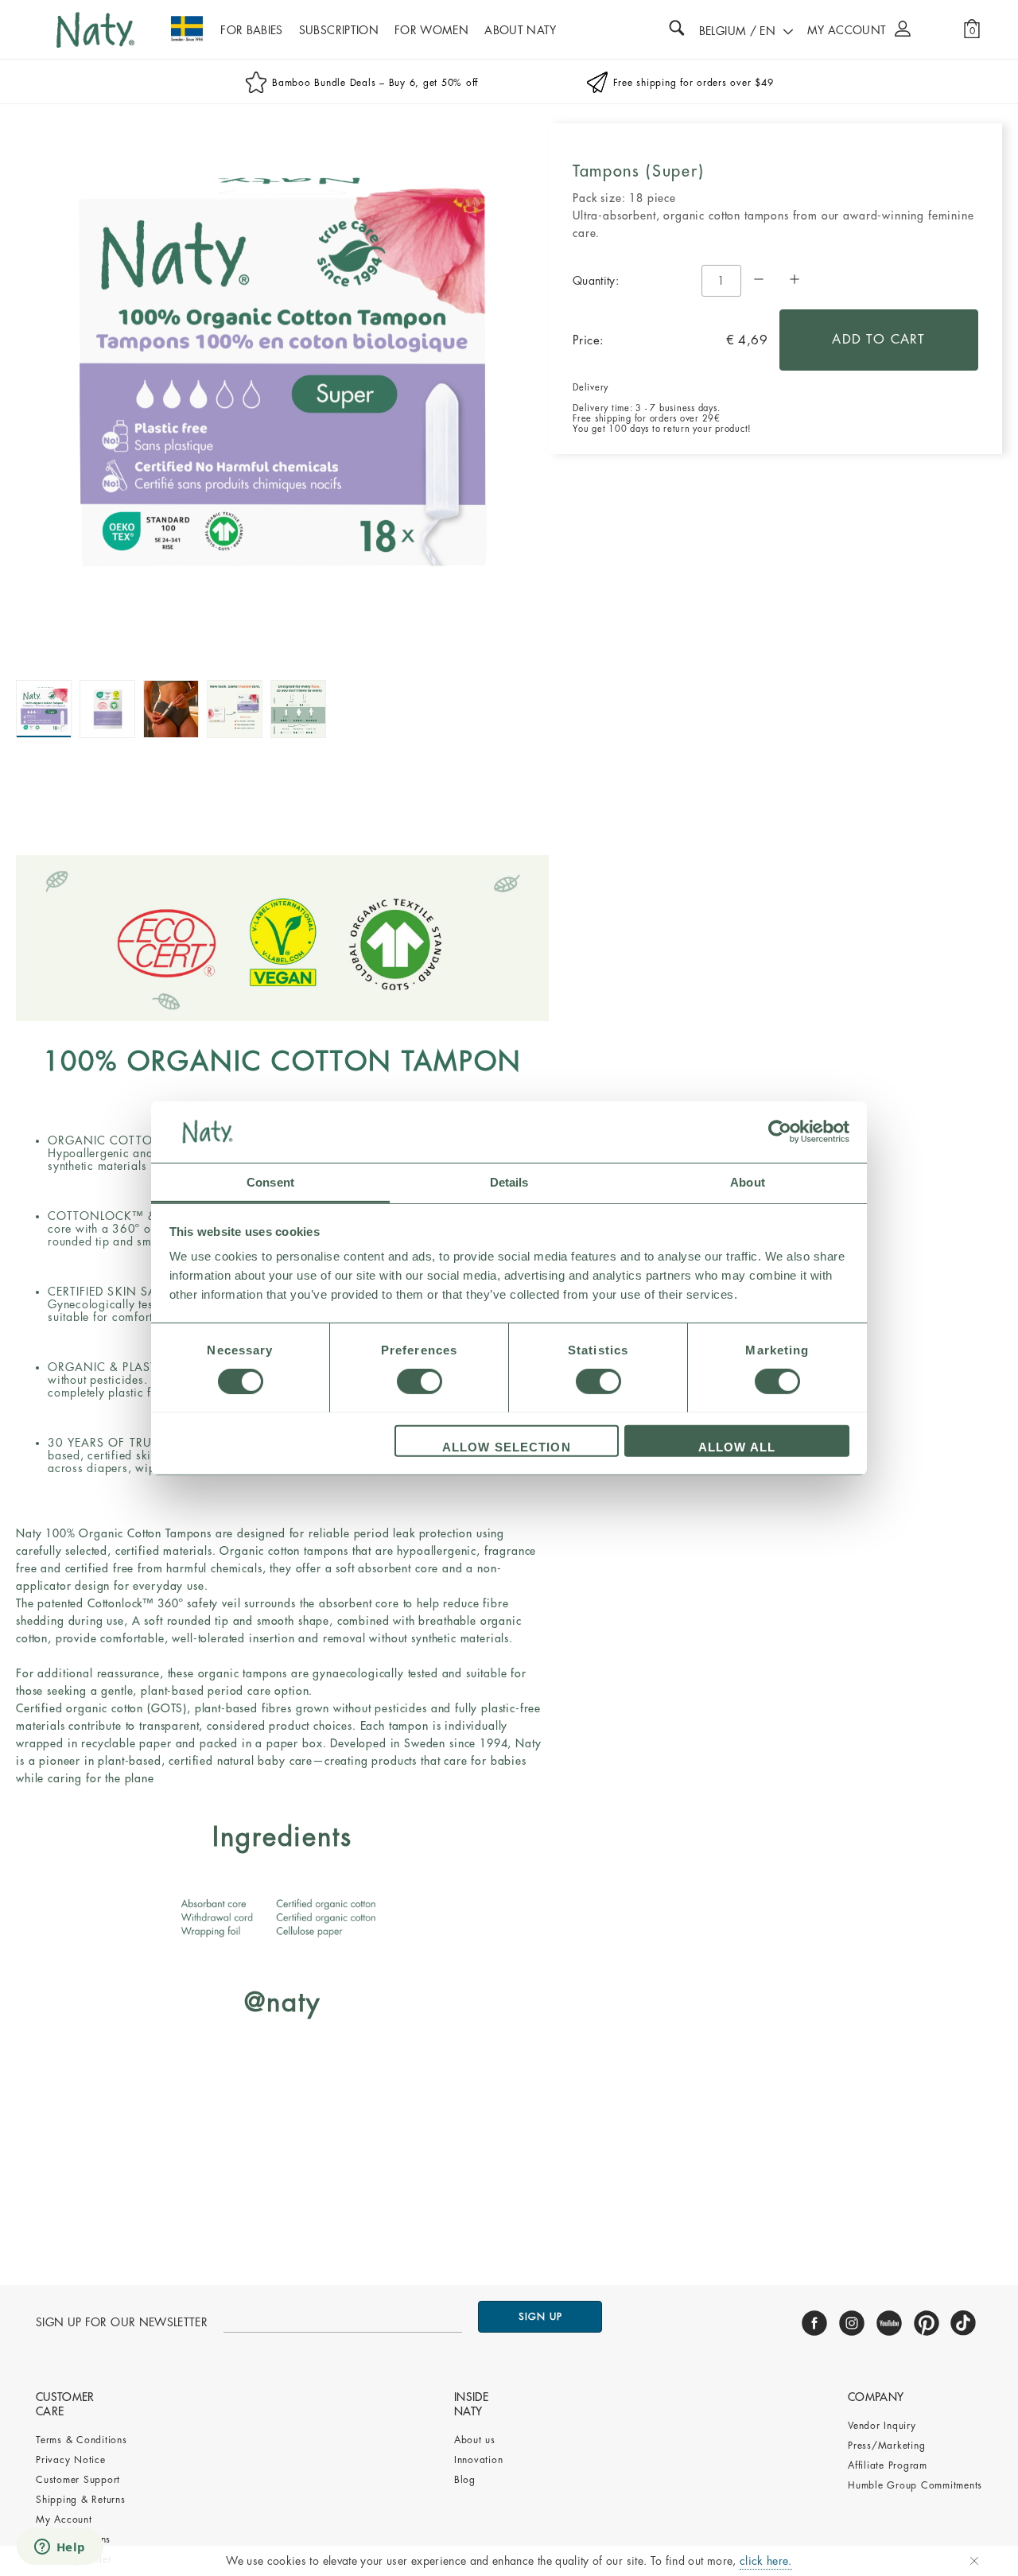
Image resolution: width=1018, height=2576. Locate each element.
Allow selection (507, 1446)
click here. (766, 2561)
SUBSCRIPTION (339, 30)
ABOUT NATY (521, 30)
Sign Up (540, 2317)
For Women (431, 30)
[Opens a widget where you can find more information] (60, 2548)
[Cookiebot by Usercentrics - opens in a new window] (780, 1132)
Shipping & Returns (81, 2500)
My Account (64, 2520)
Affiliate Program (888, 2465)
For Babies (252, 30)
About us (475, 2440)
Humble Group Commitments (915, 2485)
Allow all (737, 1446)
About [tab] (748, 1181)
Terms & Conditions (82, 2440)
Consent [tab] (270, 1181)
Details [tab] (509, 1181)
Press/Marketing (886, 2446)
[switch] (420, 1381)
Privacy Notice (71, 2460)
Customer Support (78, 2480)
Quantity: (596, 281)
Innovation (479, 2460)
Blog (465, 2480)
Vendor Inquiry (882, 2426)
